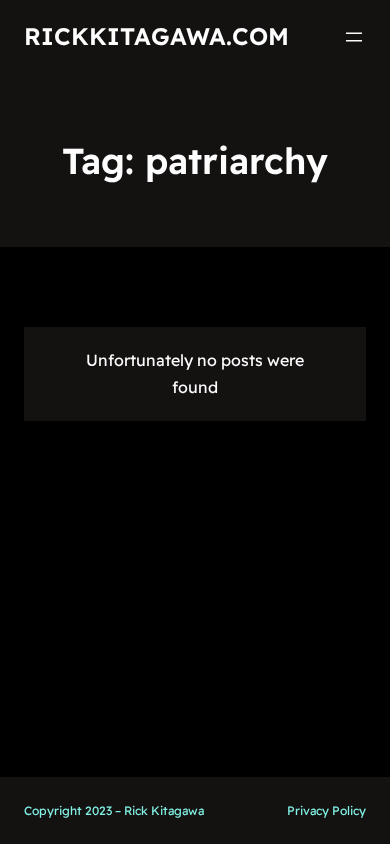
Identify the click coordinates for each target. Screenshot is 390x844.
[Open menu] (354, 37)
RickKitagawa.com (156, 36)
